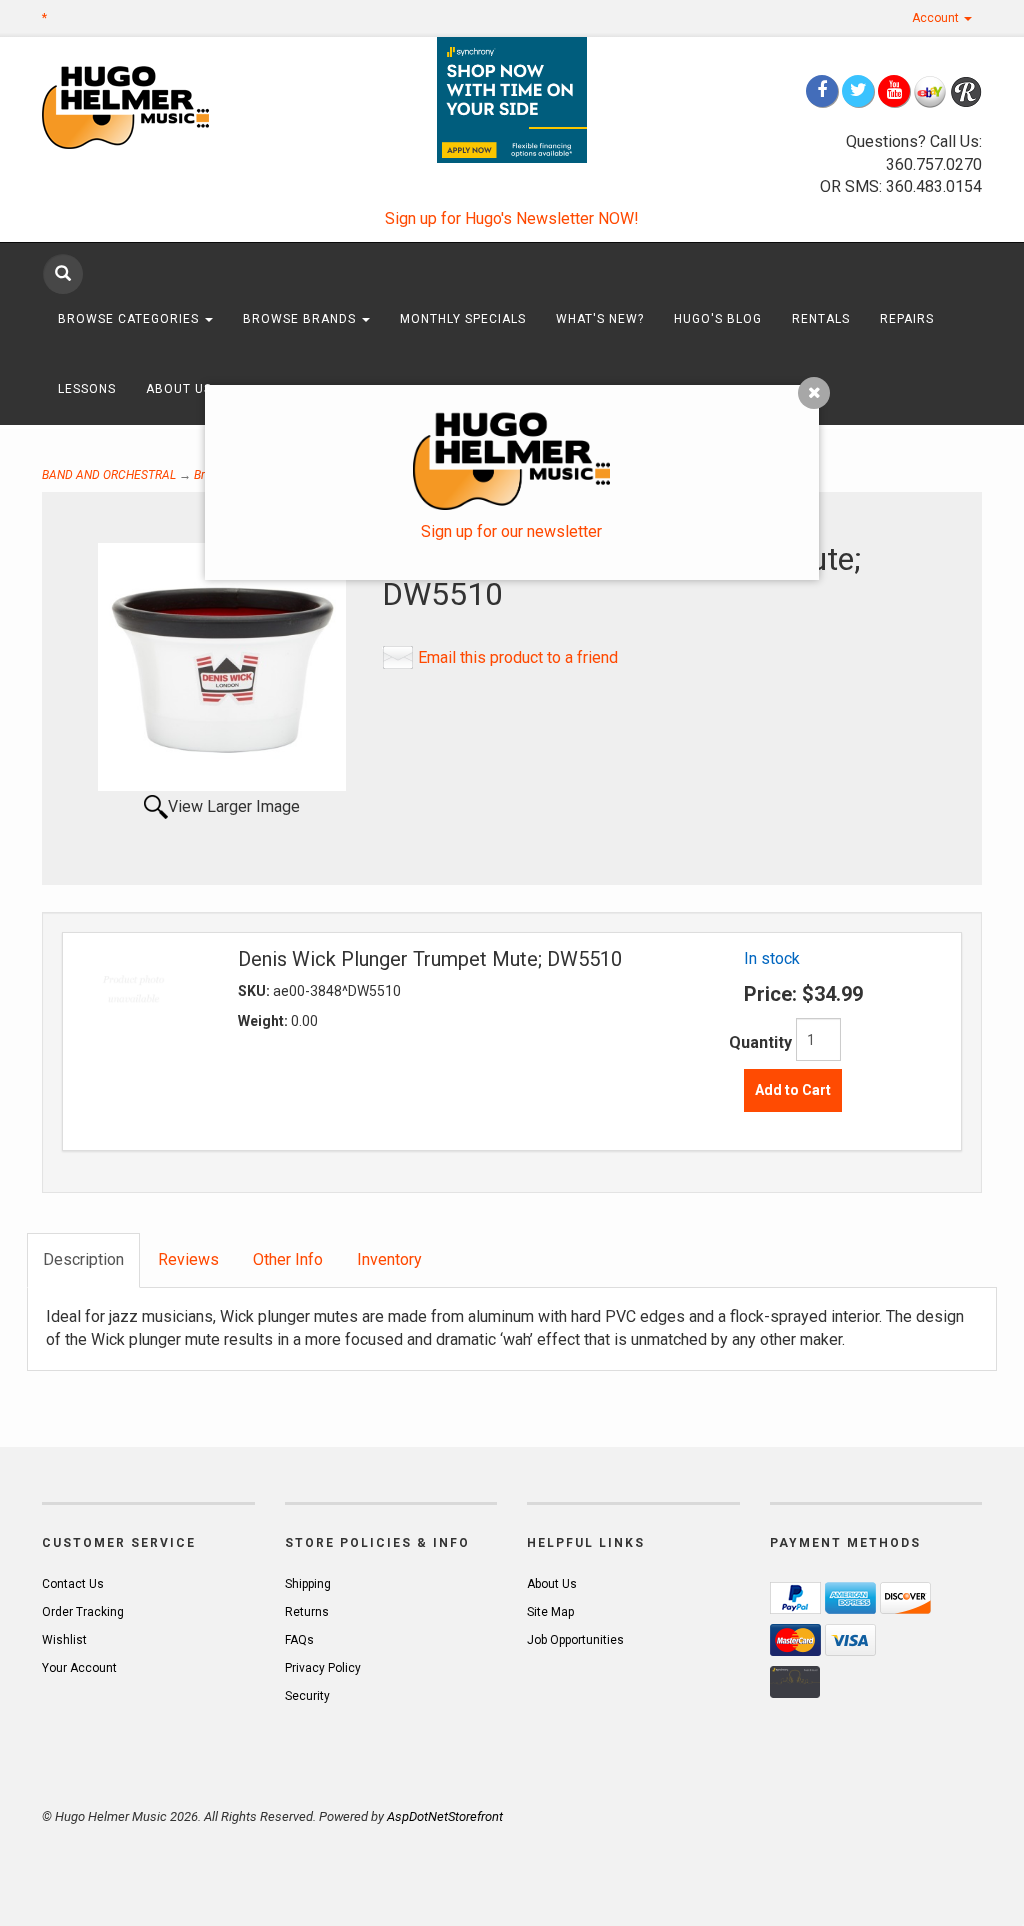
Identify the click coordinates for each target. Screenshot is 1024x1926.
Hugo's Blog (718, 319)
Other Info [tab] (288, 1259)
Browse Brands (301, 319)
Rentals (821, 319)
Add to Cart (793, 1090)
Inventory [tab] (389, 1259)
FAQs (299, 1640)
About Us (181, 389)
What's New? (600, 319)
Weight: (264, 1021)
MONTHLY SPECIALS (463, 319)
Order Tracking (83, 1612)
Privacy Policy (323, 1668)
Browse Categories (130, 319)
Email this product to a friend (518, 657)
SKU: (255, 991)
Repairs (907, 319)
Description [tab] (83, 1259)
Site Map (550, 1612)
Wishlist (64, 1640)
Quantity (760, 1042)
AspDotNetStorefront (445, 1816)
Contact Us (73, 1584)
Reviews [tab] (188, 1259)
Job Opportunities (575, 1640)
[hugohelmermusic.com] (148, 106)
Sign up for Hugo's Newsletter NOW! (512, 218)
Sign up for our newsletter (511, 531)
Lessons (87, 389)
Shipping (308, 1584)
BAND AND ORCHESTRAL (109, 475)
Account (937, 18)
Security (307, 1696)
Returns (307, 1612)
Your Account (79, 1668)
